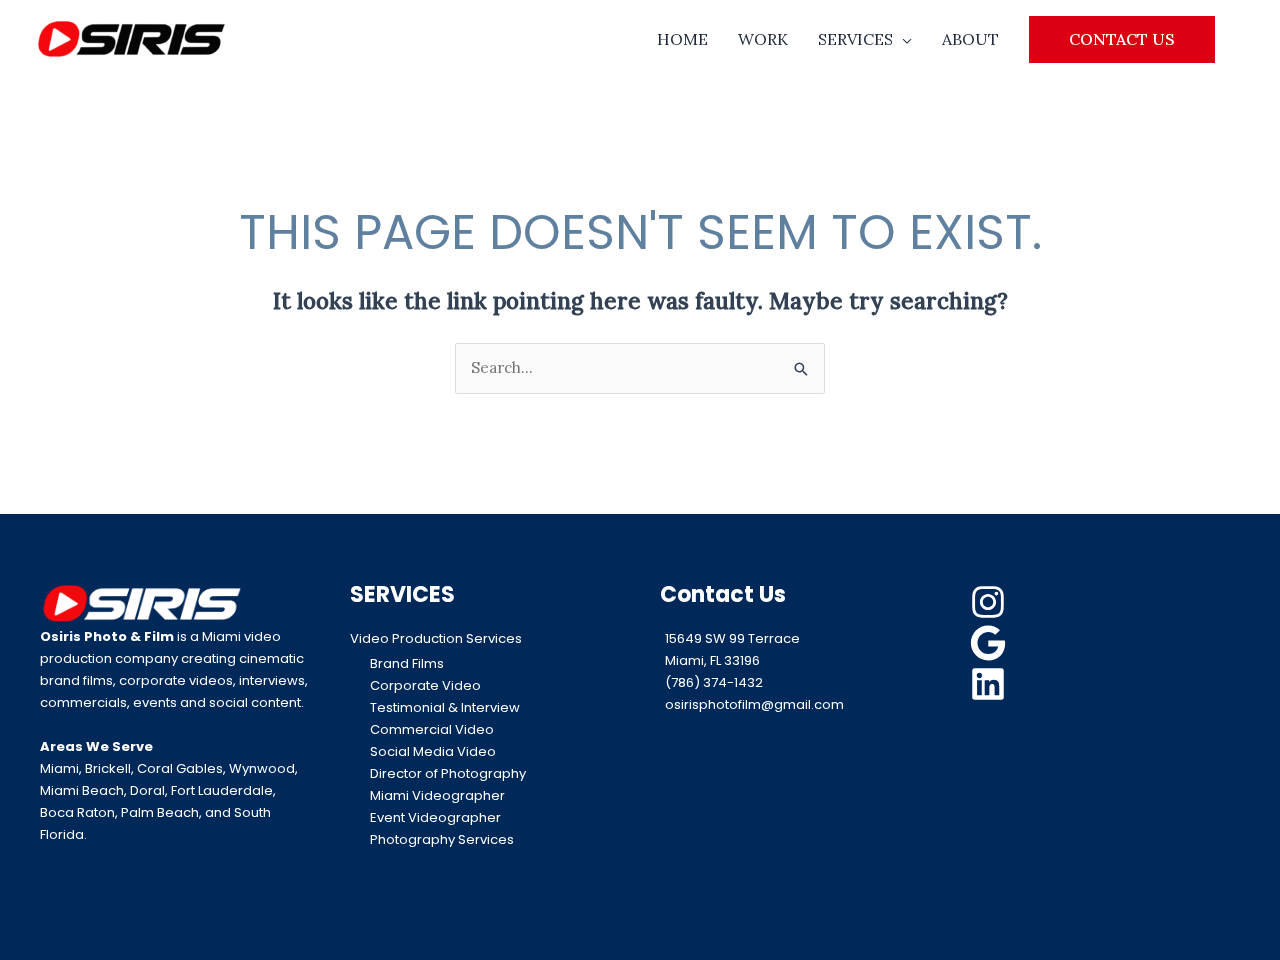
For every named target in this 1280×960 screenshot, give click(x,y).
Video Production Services (436, 638)
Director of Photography (448, 773)
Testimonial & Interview (445, 707)
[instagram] (991, 602)
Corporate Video (425, 685)
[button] (1122, 39)
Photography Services (442, 839)
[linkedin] (991, 684)
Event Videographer (435, 817)
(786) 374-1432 (714, 682)
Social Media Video (433, 751)
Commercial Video (432, 729)
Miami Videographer (437, 795)
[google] (991, 643)
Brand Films (407, 663)
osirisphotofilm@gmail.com (754, 704)
